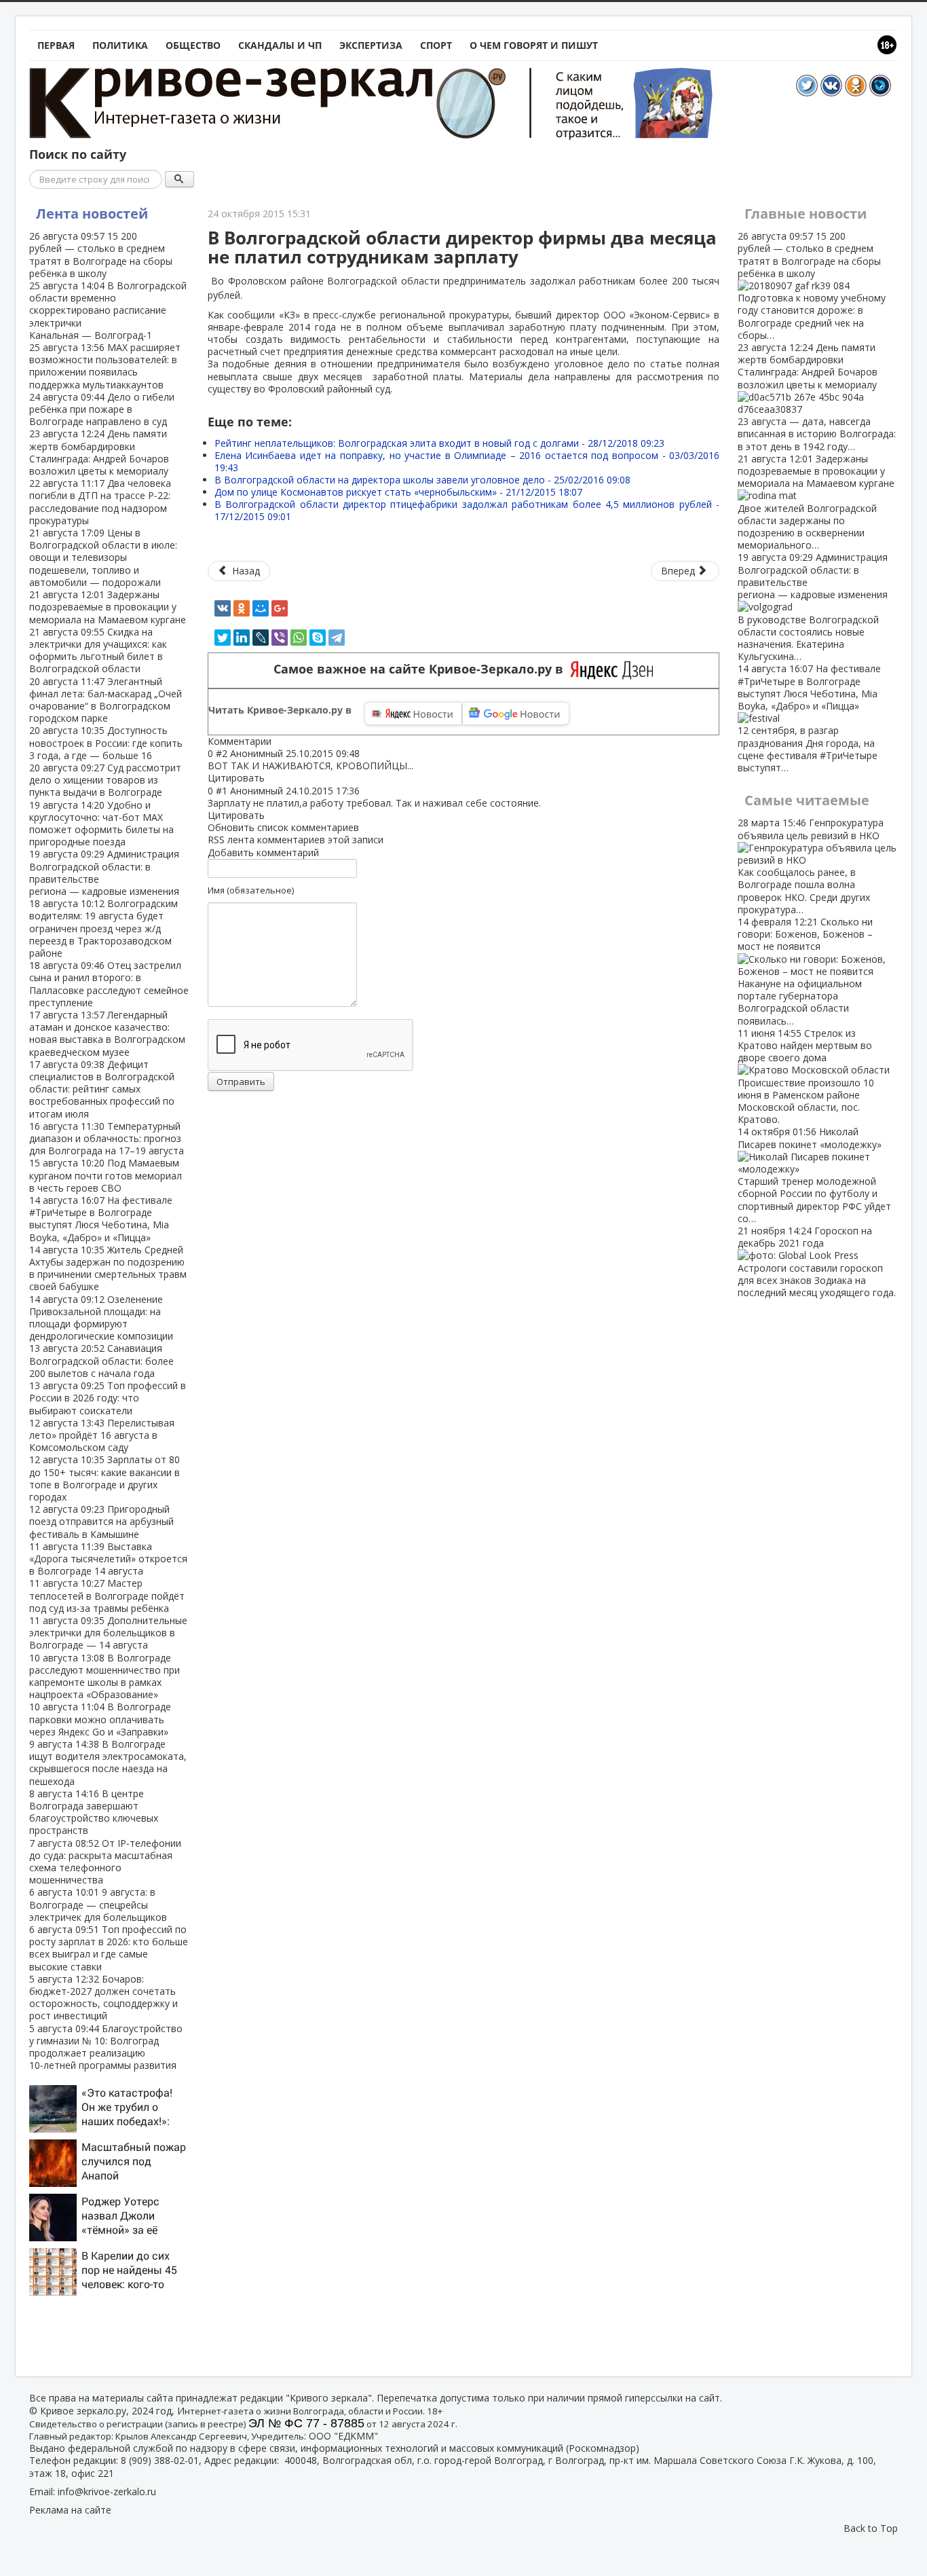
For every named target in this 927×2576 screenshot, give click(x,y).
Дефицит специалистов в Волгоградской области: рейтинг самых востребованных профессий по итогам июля (102, 1089)
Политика (120, 45)
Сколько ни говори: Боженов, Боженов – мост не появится (805, 971)
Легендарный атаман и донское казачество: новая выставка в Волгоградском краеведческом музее (107, 1033)
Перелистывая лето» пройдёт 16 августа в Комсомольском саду (102, 1435)
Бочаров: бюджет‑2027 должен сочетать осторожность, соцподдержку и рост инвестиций (103, 1998)
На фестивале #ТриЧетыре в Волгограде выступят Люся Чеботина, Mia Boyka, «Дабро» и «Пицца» (101, 1219)
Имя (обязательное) (251, 890)
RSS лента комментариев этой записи (296, 840)
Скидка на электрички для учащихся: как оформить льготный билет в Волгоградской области (98, 650)
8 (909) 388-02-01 (160, 2460)
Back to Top (871, 2528)
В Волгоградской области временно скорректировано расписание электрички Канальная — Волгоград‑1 (108, 310)
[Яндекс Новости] (413, 714)
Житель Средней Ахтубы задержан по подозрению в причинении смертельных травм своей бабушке (108, 1268)
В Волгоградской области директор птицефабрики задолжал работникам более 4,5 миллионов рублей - (467, 510)
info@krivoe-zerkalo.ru (107, 2491)
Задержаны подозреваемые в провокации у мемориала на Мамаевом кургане (108, 607)
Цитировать (236, 778)
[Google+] (280, 608)
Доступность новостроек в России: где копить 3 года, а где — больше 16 (106, 742)
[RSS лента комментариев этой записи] (276, 741)
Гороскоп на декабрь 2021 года (817, 1262)
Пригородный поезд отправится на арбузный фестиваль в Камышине (101, 1521)
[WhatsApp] (299, 638)
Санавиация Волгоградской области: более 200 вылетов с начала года (101, 1360)
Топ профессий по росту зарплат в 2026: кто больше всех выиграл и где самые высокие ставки (109, 1948)
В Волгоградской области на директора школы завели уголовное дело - (422, 480)
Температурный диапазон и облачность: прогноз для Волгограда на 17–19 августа (107, 1138)
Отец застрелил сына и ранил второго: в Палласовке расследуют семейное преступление (109, 984)
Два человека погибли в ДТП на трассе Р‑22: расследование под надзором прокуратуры (100, 502)
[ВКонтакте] (223, 608)
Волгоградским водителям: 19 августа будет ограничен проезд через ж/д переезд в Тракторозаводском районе (103, 928)
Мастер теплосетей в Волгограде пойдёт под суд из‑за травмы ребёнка (107, 1595)
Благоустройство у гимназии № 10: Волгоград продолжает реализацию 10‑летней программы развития (106, 2047)
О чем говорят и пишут (534, 45)
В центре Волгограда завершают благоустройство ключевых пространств (94, 1812)
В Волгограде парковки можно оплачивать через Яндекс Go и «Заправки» (100, 1719)
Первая (56, 45)
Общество (193, 45)
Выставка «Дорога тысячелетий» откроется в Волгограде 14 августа (108, 1559)
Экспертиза (371, 45)
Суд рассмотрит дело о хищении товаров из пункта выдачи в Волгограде (105, 780)
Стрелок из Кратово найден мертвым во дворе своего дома (806, 1076)
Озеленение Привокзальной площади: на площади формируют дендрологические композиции (101, 1318)
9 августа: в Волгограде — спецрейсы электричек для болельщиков (98, 1904)
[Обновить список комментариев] (278, 741)
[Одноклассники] (242, 608)
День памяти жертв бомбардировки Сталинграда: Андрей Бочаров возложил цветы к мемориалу (99, 452)
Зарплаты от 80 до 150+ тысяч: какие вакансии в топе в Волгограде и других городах (105, 1478)
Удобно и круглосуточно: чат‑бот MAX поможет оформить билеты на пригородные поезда (101, 824)
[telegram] (337, 638)
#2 (222, 753)
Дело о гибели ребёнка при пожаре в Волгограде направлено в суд (102, 409)
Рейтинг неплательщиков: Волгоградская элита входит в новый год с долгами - (439, 443)
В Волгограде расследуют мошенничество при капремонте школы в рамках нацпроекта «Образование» (105, 1676)
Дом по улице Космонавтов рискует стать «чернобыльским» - (398, 492)
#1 (222, 791)
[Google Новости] (516, 714)
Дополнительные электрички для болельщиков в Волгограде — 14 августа (108, 1633)
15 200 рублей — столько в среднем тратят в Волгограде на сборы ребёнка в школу (101, 255)
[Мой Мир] (261, 608)
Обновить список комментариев (283, 827)
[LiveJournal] (261, 638)
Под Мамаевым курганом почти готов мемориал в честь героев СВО (106, 1175)
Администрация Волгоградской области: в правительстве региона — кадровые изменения (104, 872)
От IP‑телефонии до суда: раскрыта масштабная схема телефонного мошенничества (105, 1862)
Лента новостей (92, 214)
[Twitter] (223, 638)
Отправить (241, 1082)
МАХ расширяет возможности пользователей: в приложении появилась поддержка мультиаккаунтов (105, 366)
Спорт (436, 45)
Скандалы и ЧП (280, 45)
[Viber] (280, 638)
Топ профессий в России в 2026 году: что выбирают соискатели (108, 1398)
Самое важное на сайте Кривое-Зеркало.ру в (422, 669)
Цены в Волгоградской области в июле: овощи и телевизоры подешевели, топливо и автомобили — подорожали (103, 557)
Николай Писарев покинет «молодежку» (814, 1175)
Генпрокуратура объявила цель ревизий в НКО (811, 866)
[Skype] (318, 638)
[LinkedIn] (242, 638)
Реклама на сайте (70, 2510)
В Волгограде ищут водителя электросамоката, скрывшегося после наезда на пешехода (108, 1763)
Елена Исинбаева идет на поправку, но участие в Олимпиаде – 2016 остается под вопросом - (467, 461)
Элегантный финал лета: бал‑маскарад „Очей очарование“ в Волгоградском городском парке (106, 700)
